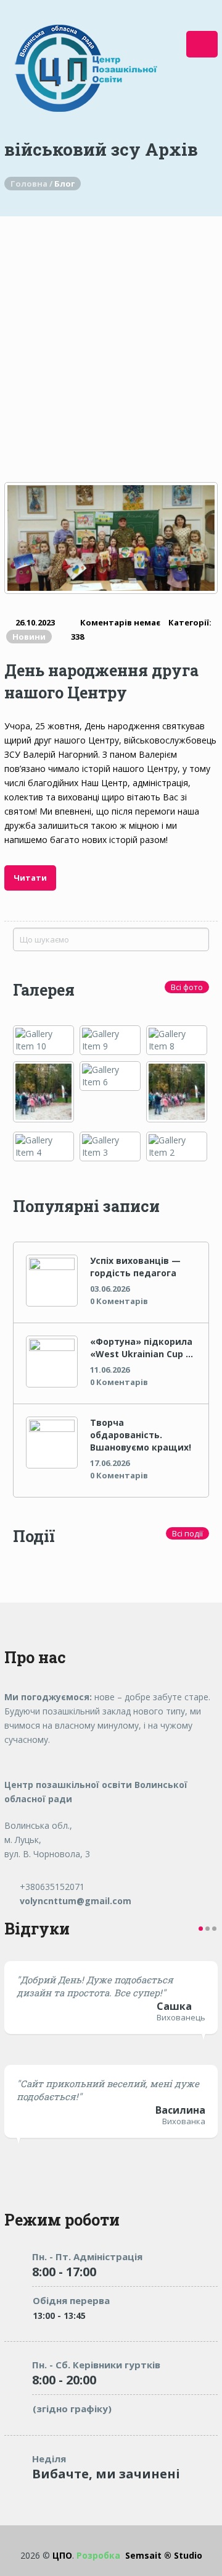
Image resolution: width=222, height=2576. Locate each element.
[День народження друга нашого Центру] (111, 538)
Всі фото (187, 987)
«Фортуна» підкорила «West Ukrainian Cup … (142, 1348)
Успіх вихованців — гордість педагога (135, 1267)
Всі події (187, 1533)
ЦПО (62, 2555)
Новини (29, 637)
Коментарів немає (120, 622)
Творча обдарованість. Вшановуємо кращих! (141, 1435)
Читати (30, 878)
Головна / (32, 184)
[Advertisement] (111, 334)
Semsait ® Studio (139, 2555)
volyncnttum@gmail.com (74, 1901)
